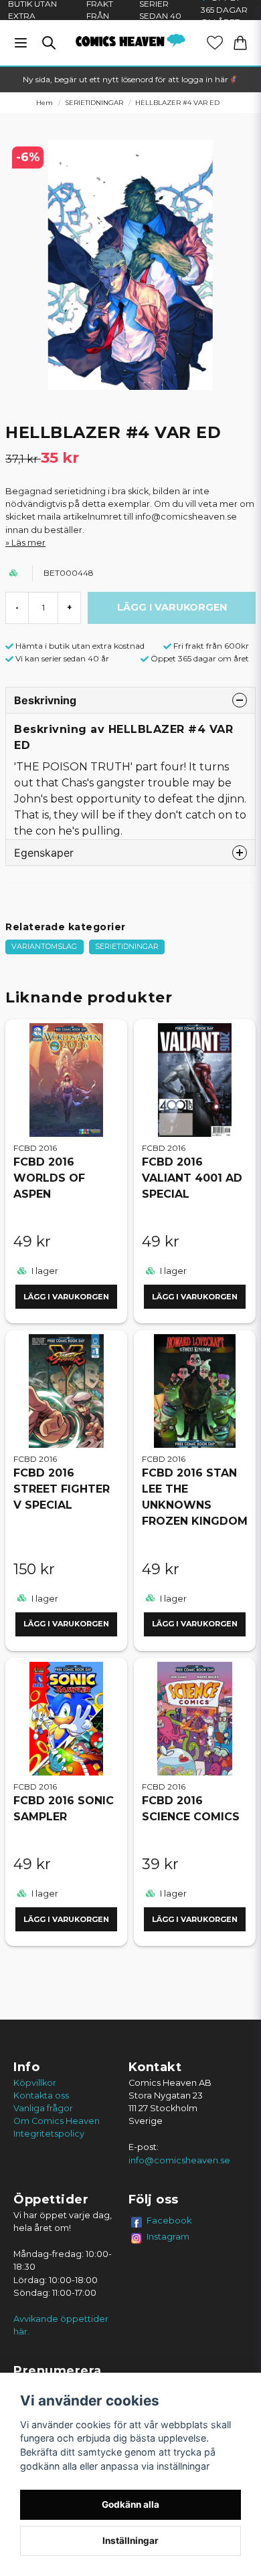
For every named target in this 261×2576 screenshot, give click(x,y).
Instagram (168, 2236)
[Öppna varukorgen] (240, 43)
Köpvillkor (35, 2083)
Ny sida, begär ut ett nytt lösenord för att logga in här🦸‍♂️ (130, 79)
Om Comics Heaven (57, 2121)
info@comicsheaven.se (179, 2160)
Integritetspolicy (49, 2134)
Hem (45, 103)
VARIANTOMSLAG (44, 946)
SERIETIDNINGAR (94, 103)
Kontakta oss (41, 2096)
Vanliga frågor (43, 2108)
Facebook (169, 2220)
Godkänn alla (130, 2504)
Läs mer (28, 543)
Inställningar (130, 2541)
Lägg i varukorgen (66, 1297)
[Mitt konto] (215, 43)
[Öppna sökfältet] (49, 43)
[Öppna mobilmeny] (21, 43)
